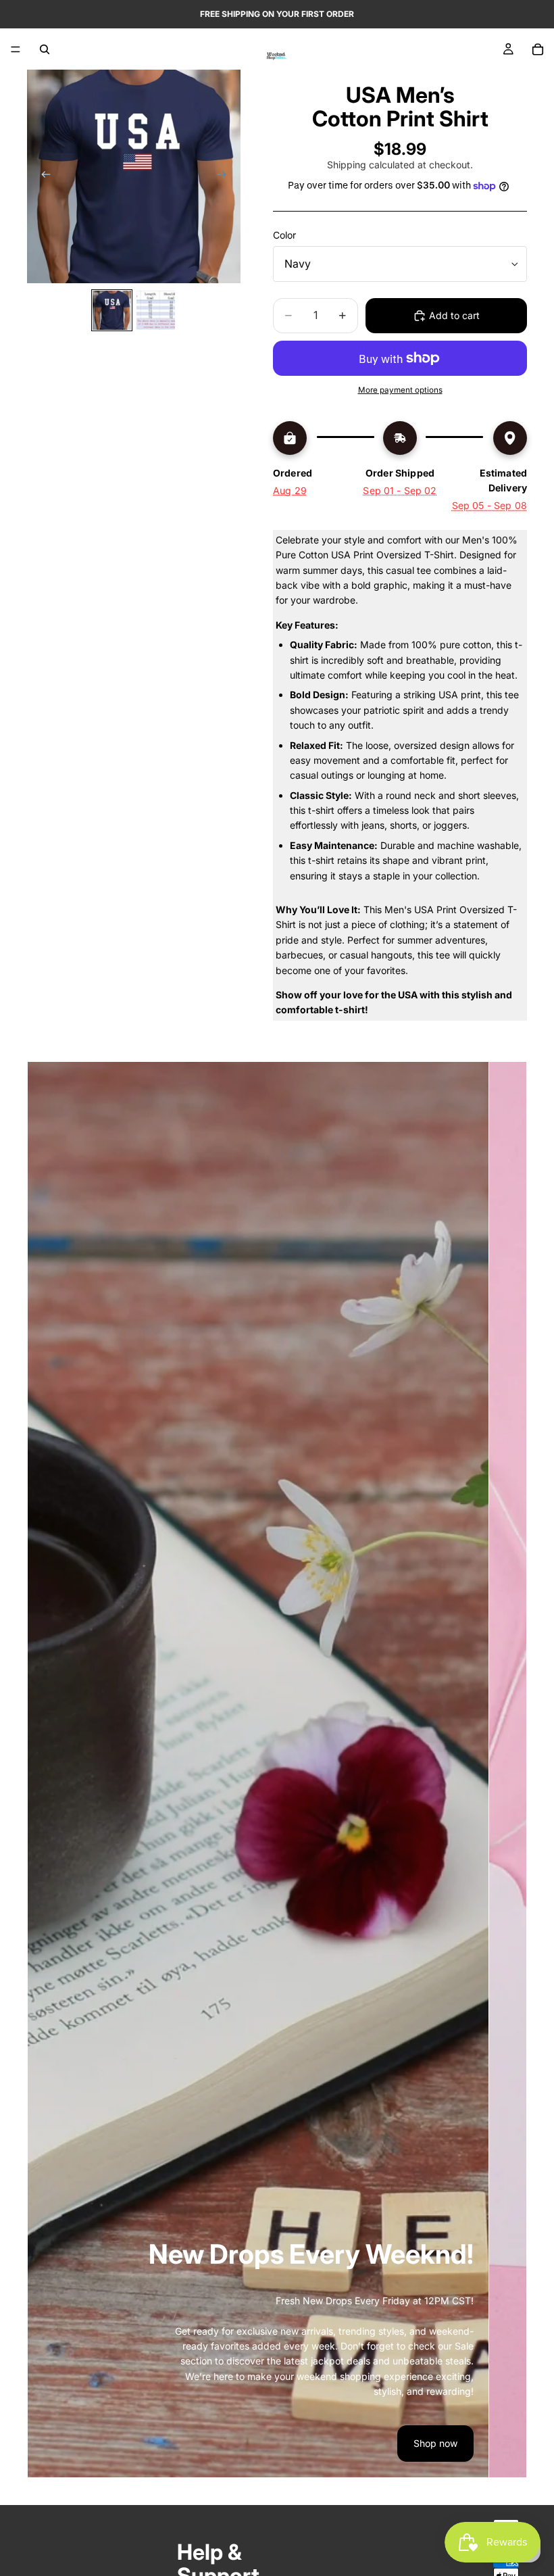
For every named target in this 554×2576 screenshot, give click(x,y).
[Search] (45, 49)
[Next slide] (226, 176)
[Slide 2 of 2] (156, 310)
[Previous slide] (42, 176)
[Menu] (16, 49)
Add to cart (454, 315)
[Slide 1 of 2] (112, 310)
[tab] (508, 1770)
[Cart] (538, 49)
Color (284, 235)
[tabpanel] (258, 1770)
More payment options (400, 390)
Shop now (435, 2443)
